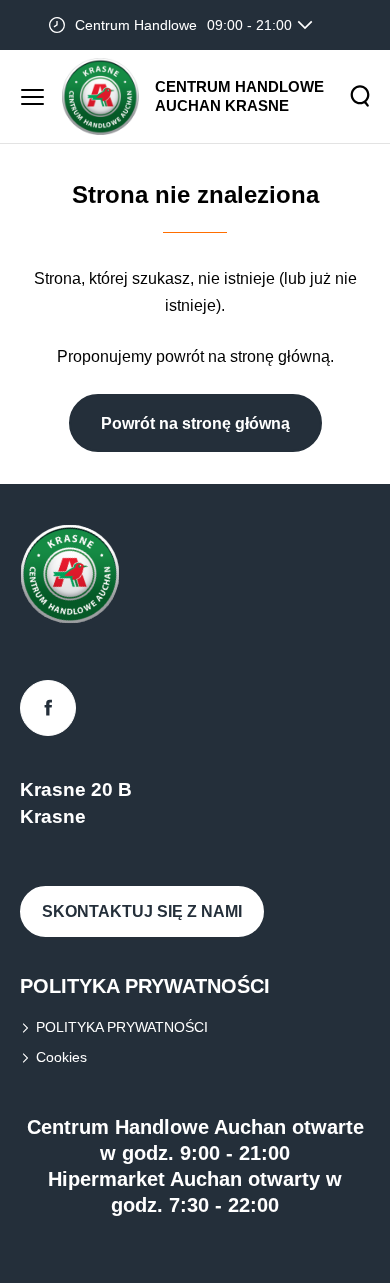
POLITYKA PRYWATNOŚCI (122, 1027)
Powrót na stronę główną (195, 423)
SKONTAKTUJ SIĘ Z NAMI (142, 911)
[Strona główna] (100, 96)
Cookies (61, 1057)
